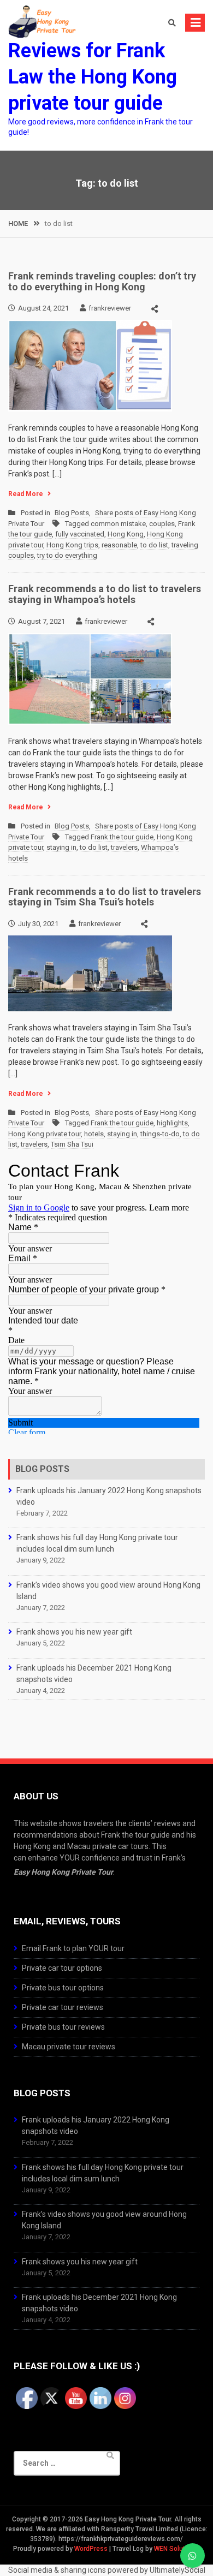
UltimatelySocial (177, 2570)
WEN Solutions (176, 2549)
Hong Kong (126, 534)
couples (162, 524)
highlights (172, 1123)
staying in (61, 847)
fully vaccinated (80, 534)
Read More (26, 494)
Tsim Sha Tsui (72, 1144)
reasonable (119, 545)
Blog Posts (72, 513)
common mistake (118, 524)
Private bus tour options (63, 1988)
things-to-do (160, 1134)
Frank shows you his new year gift (74, 1632)
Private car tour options (62, 1968)
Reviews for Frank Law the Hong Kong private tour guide (93, 77)
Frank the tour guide (122, 837)
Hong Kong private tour (45, 1134)
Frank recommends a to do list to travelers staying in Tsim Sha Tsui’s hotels (105, 897)
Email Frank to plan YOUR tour (73, 1948)
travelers (124, 847)
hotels (94, 1134)
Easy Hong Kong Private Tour (63, 1872)
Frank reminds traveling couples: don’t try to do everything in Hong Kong (102, 281)
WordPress (91, 2549)
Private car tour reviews (63, 2007)
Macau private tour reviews (69, 2047)
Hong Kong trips (72, 545)
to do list (154, 545)
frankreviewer (110, 308)
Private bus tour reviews (63, 2027)
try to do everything (67, 555)
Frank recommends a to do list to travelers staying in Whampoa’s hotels (105, 594)
